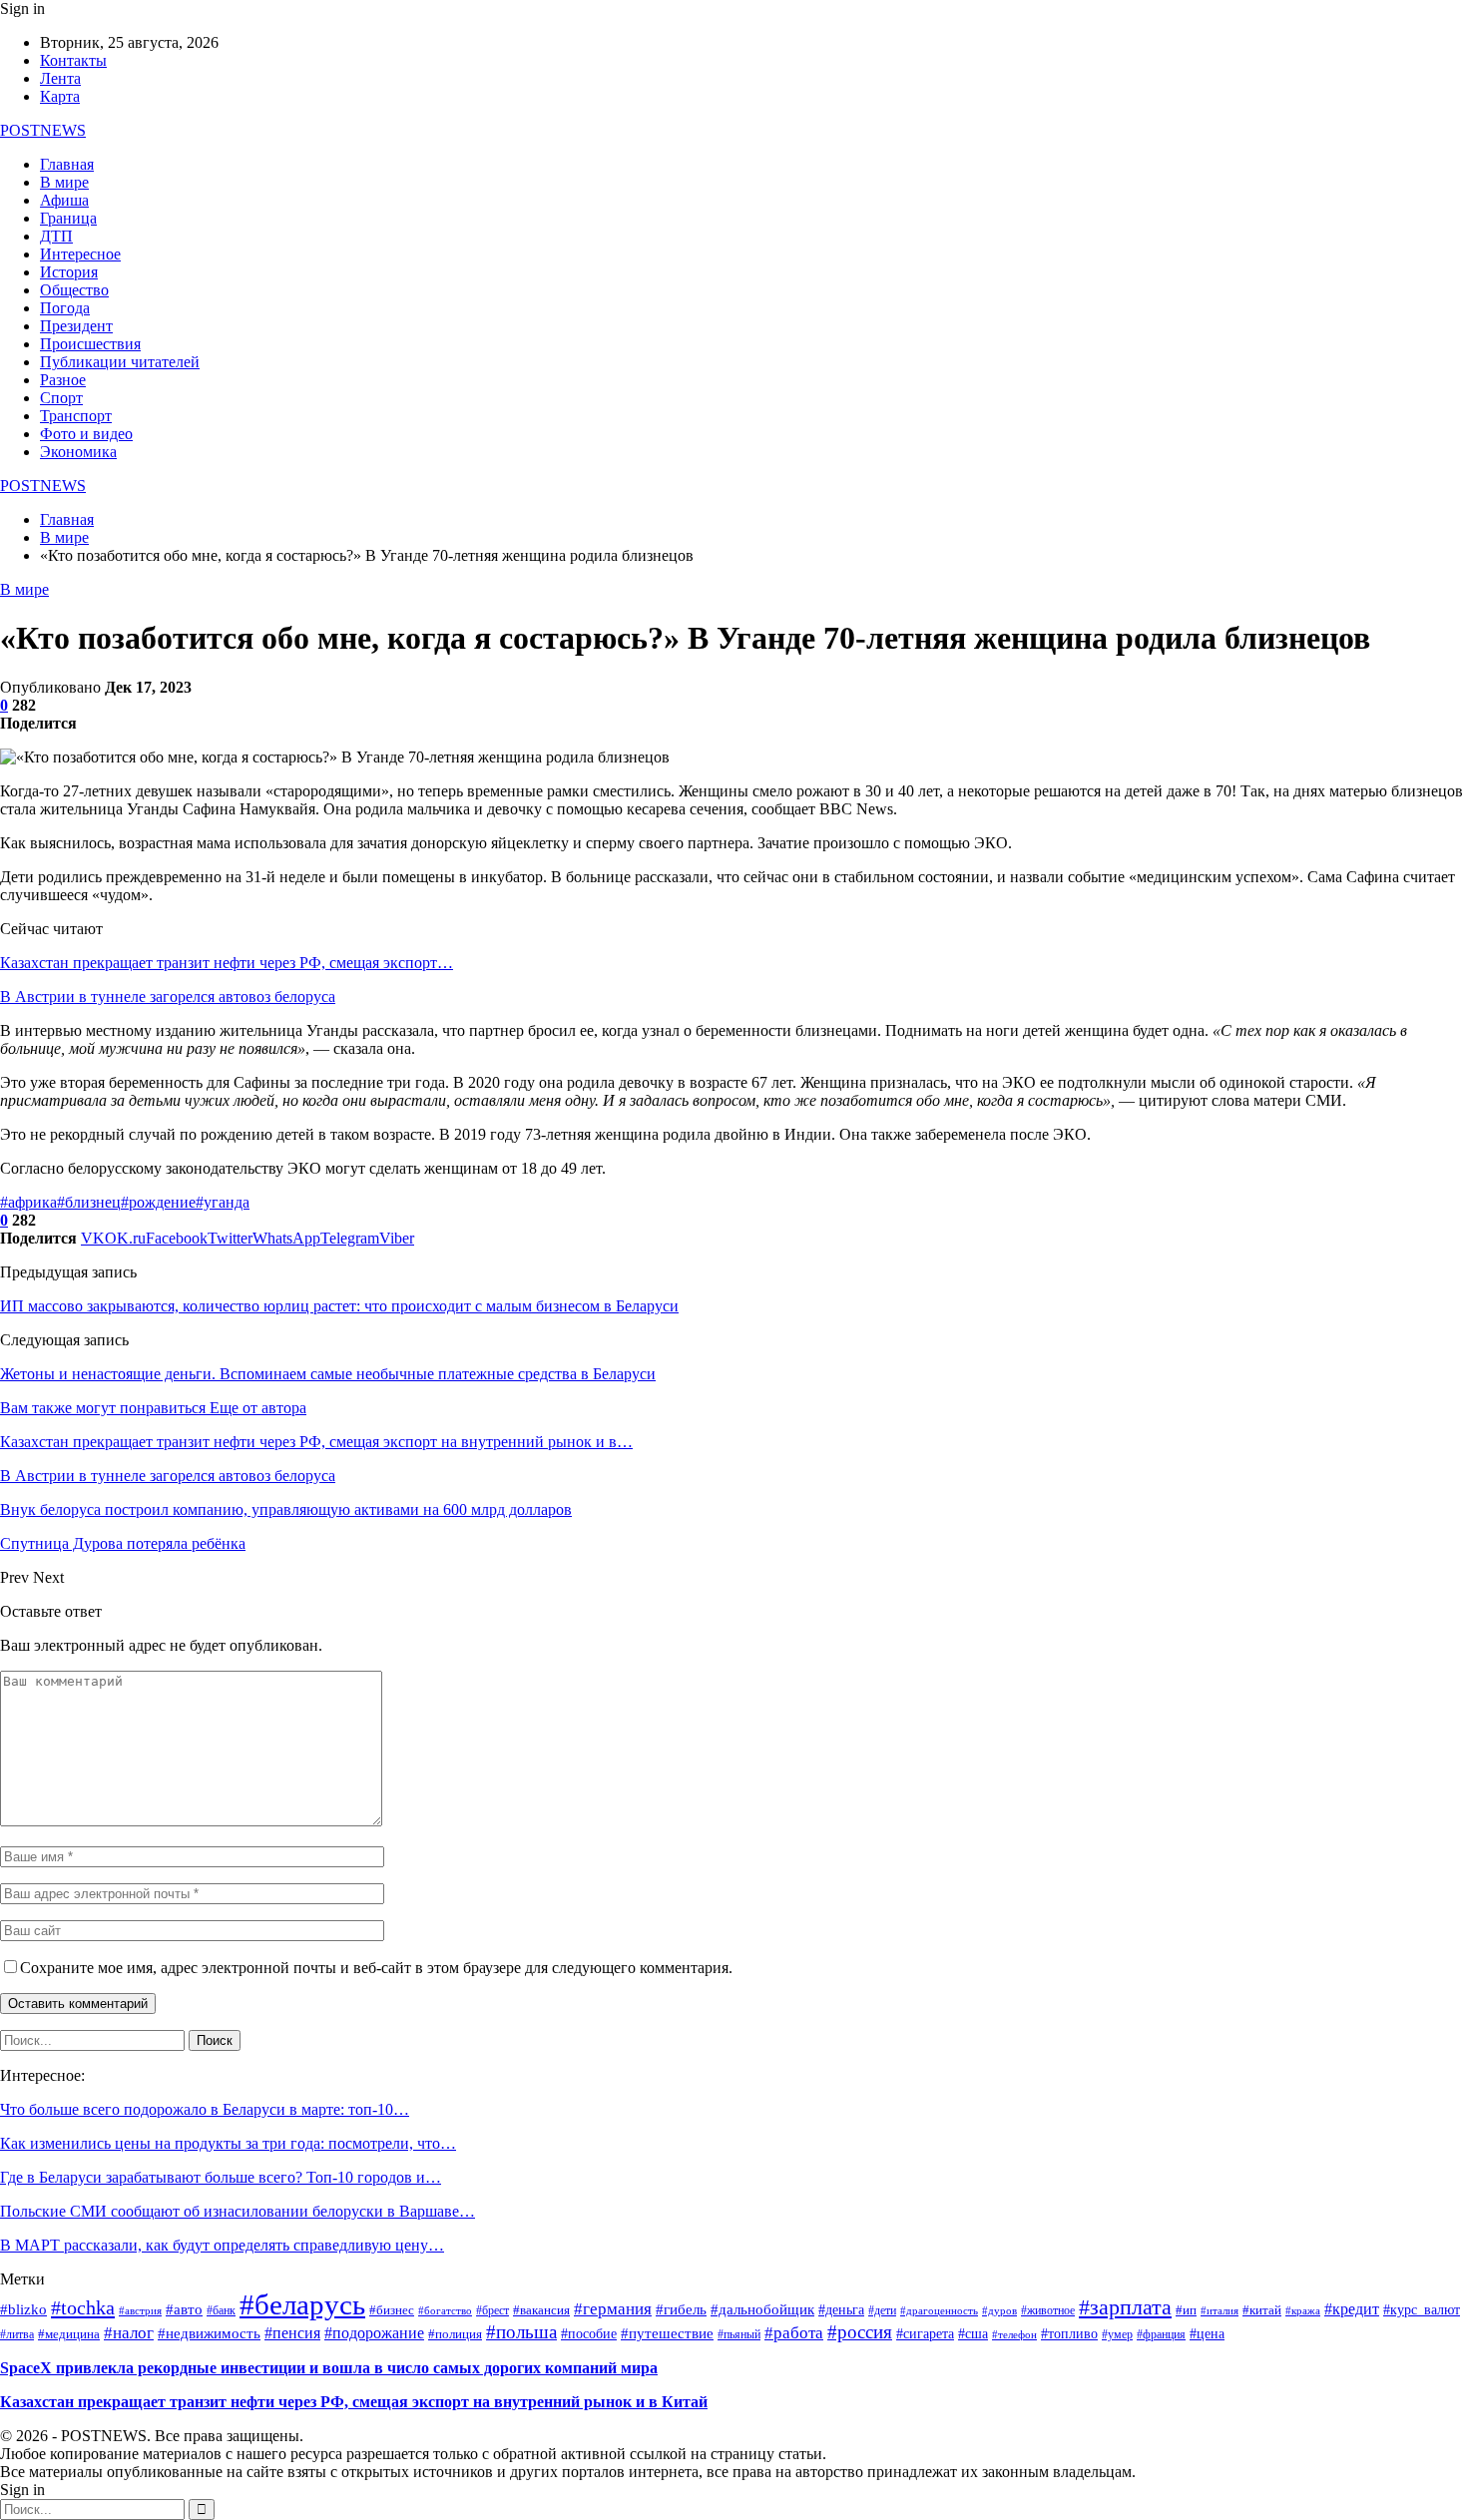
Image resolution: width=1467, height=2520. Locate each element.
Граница (68, 218)
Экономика (78, 452)
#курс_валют (1422, 2309)
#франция (1161, 2335)
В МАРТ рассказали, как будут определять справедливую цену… (222, 2245)
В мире (64, 182)
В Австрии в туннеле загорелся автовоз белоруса (168, 997)
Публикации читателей (120, 362)
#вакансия (541, 2310)
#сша (973, 2334)
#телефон (1014, 2335)
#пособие (589, 2334)
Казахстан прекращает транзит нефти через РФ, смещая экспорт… (227, 963)
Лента (60, 78)
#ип (1186, 2310)
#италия (1220, 2310)
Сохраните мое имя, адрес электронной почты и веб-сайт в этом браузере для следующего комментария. (376, 1968)
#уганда (223, 1202)
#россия (860, 2332)
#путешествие (667, 2333)
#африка (28, 1202)
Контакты (73, 60)
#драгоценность (939, 2311)
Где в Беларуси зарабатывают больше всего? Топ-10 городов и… (221, 2177)
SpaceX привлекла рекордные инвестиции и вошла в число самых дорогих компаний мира (329, 2368)
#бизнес (392, 2310)
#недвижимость (209, 2333)
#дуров (999, 2310)
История (69, 272)
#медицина (69, 2334)
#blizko (23, 2309)
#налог (129, 2333)
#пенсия (292, 2333)
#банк (221, 2311)
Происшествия (90, 344)
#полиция (455, 2334)
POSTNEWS (43, 130)
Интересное (80, 254)
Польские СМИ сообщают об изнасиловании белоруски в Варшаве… (238, 2211)
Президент (76, 326)
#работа (794, 2332)
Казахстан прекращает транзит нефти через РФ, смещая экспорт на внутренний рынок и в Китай (354, 2402)
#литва (17, 2335)
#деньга (841, 2310)
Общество (74, 290)
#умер (1117, 2334)
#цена (1207, 2334)
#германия (613, 2309)
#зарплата (1125, 2307)
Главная (67, 164)
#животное (1048, 2311)
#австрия (140, 2311)
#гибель (681, 2309)
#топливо (1069, 2334)
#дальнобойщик (762, 2309)
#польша (521, 2332)
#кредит (1352, 2309)
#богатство (445, 2310)
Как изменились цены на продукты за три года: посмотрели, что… (228, 2143)
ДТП (56, 236)
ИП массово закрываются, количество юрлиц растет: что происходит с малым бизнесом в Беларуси (339, 1306)
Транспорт (76, 416)
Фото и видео (86, 434)
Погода (65, 308)
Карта (60, 96)
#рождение (158, 1202)
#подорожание (374, 2333)
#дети (882, 2311)
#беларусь (302, 2304)
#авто (184, 2309)
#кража (1303, 2311)
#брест (492, 2310)
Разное (63, 380)
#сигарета (925, 2334)
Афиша (64, 200)
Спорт (61, 398)
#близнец (89, 1202)
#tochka (83, 2307)
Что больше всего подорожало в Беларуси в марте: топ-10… (205, 2109)
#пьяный (739, 2334)
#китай (1262, 2310)
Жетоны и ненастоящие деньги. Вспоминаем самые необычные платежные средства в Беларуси (328, 1374)
